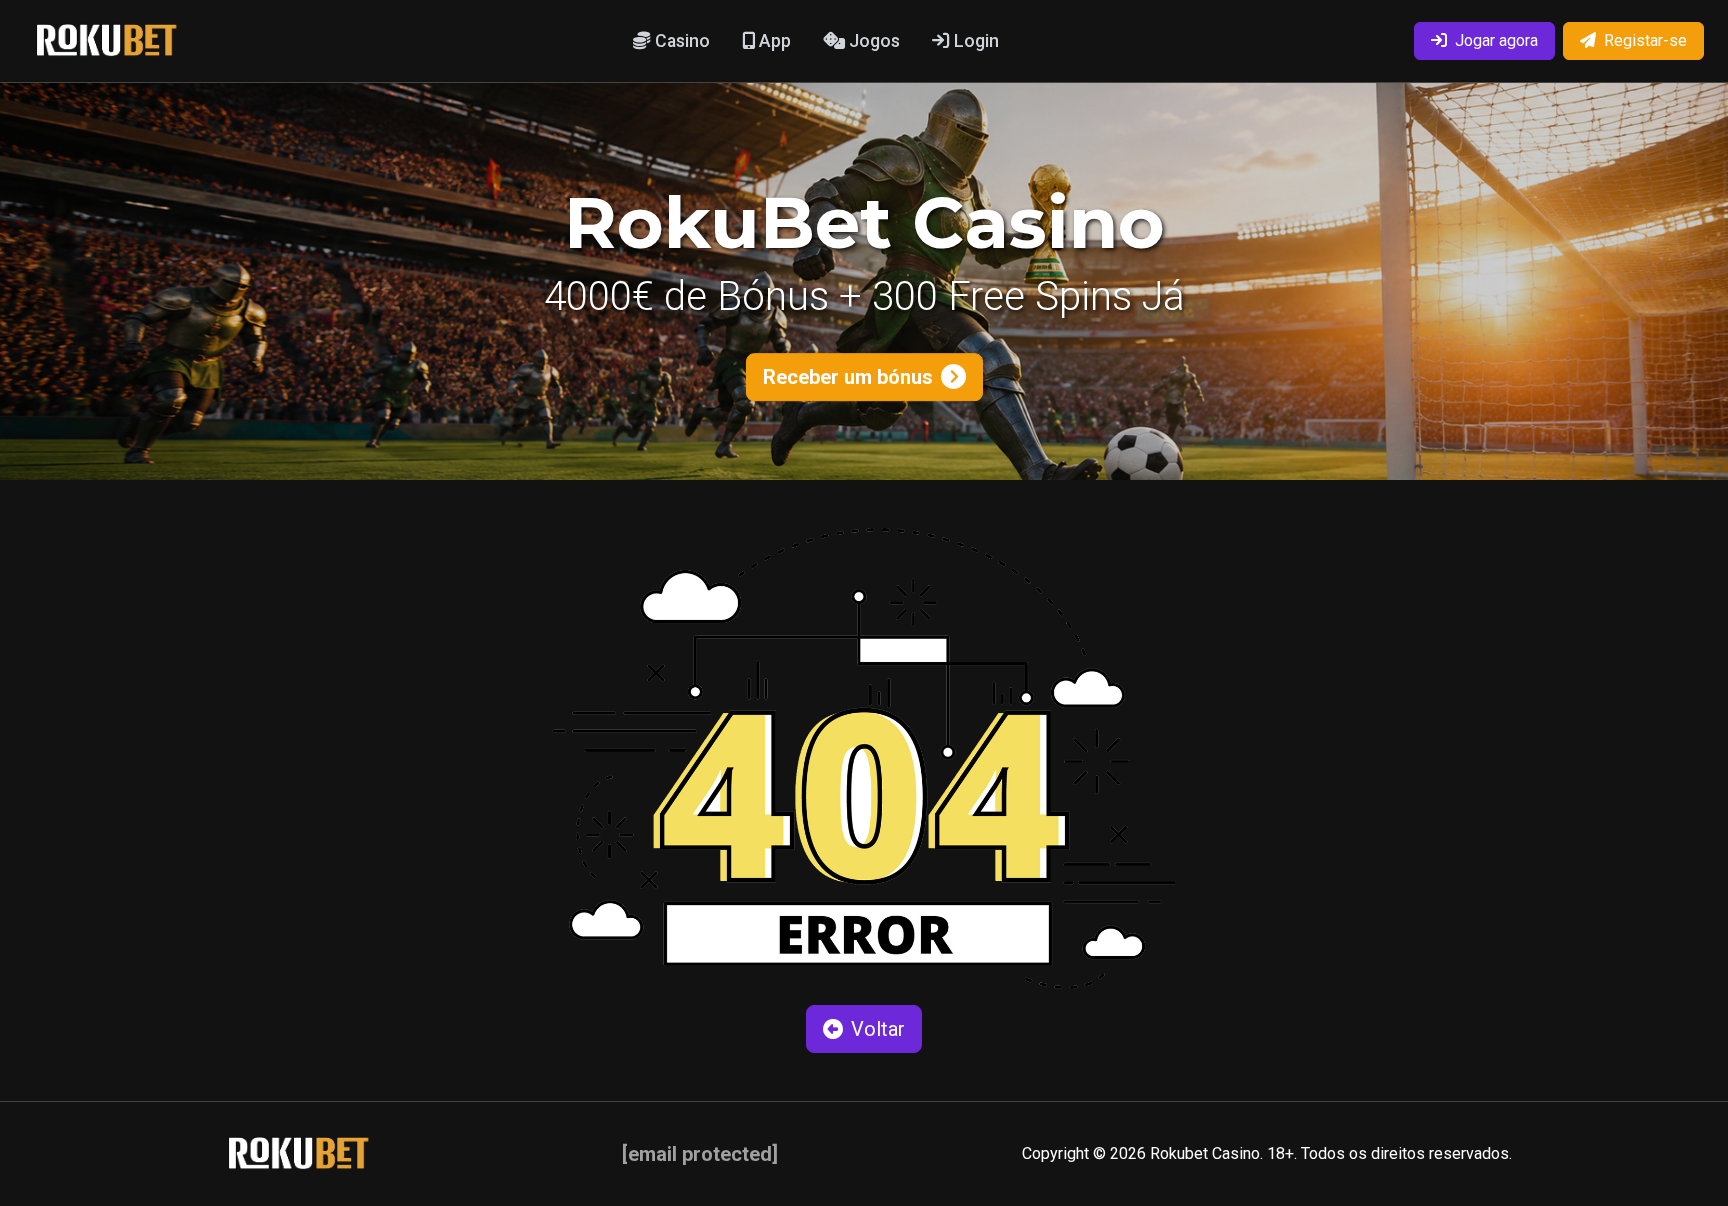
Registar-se (1645, 40)
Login (974, 41)
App (773, 41)
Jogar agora (1496, 40)
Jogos (872, 41)
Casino (680, 41)
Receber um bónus (848, 377)
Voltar (878, 1029)
